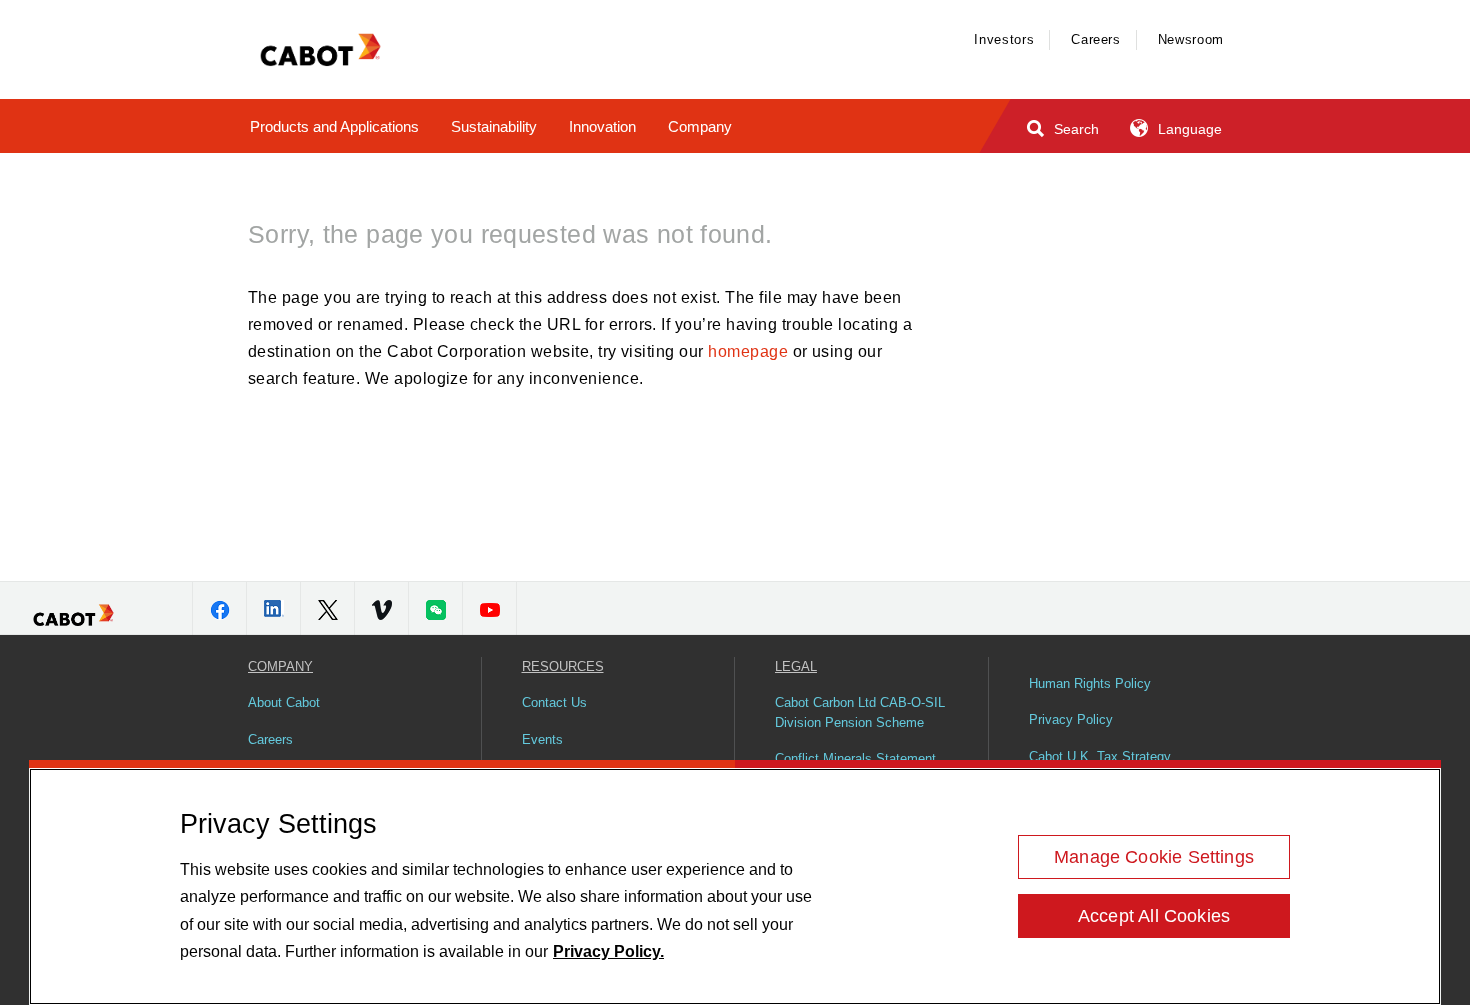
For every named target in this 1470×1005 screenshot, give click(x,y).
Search (1074, 129)
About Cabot (284, 702)
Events (542, 739)
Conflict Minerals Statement (855, 758)
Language (1188, 129)
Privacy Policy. (608, 951)
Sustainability (494, 126)
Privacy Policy (1071, 719)
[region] (735, 886)
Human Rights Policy (1090, 683)
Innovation (602, 126)
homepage (748, 351)
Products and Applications (334, 126)
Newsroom (1191, 39)
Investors (1004, 39)
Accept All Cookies (1154, 916)
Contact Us (554, 702)
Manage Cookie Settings (1154, 857)
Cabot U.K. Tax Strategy (1100, 756)
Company (700, 126)
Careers (1096, 39)
